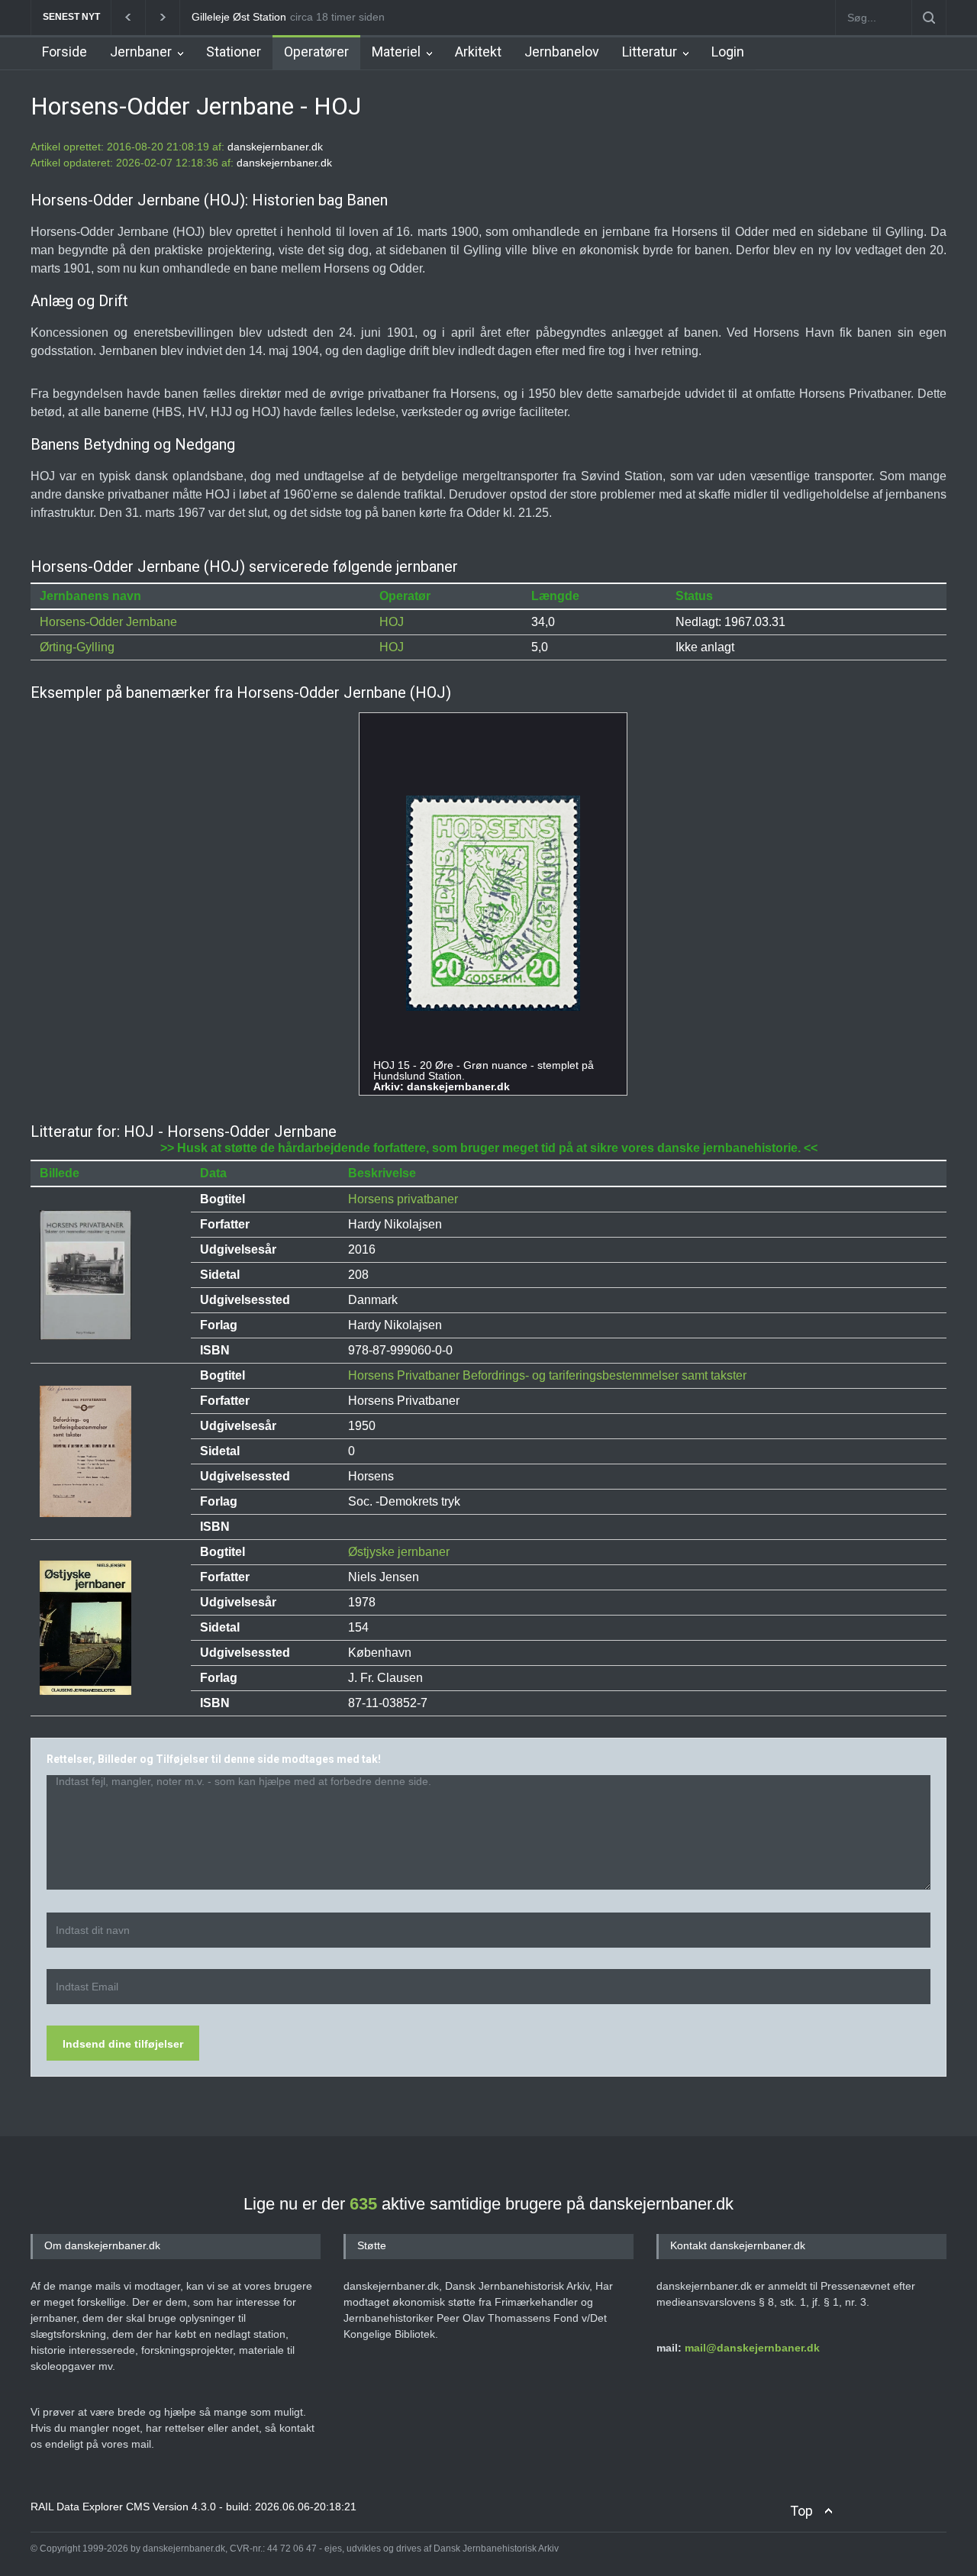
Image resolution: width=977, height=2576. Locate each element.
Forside (64, 52)
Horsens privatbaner (403, 1199)
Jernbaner (141, 52)
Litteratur (650, 52)
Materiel (396, 52)
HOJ (392, 622)
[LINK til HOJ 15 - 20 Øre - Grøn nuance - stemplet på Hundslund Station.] (493, 904)
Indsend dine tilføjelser (123, 2044)
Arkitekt (478, 52)
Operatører (316, 52)
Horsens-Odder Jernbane (108, 622)
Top (801, 2511)
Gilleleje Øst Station (237, 17)
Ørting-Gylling (77, 647)
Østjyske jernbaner (399, 1552)
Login (728, 52)
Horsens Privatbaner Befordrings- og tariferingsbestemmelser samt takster (547, 1375)
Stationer (234, 52)
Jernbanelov (562, 52)
